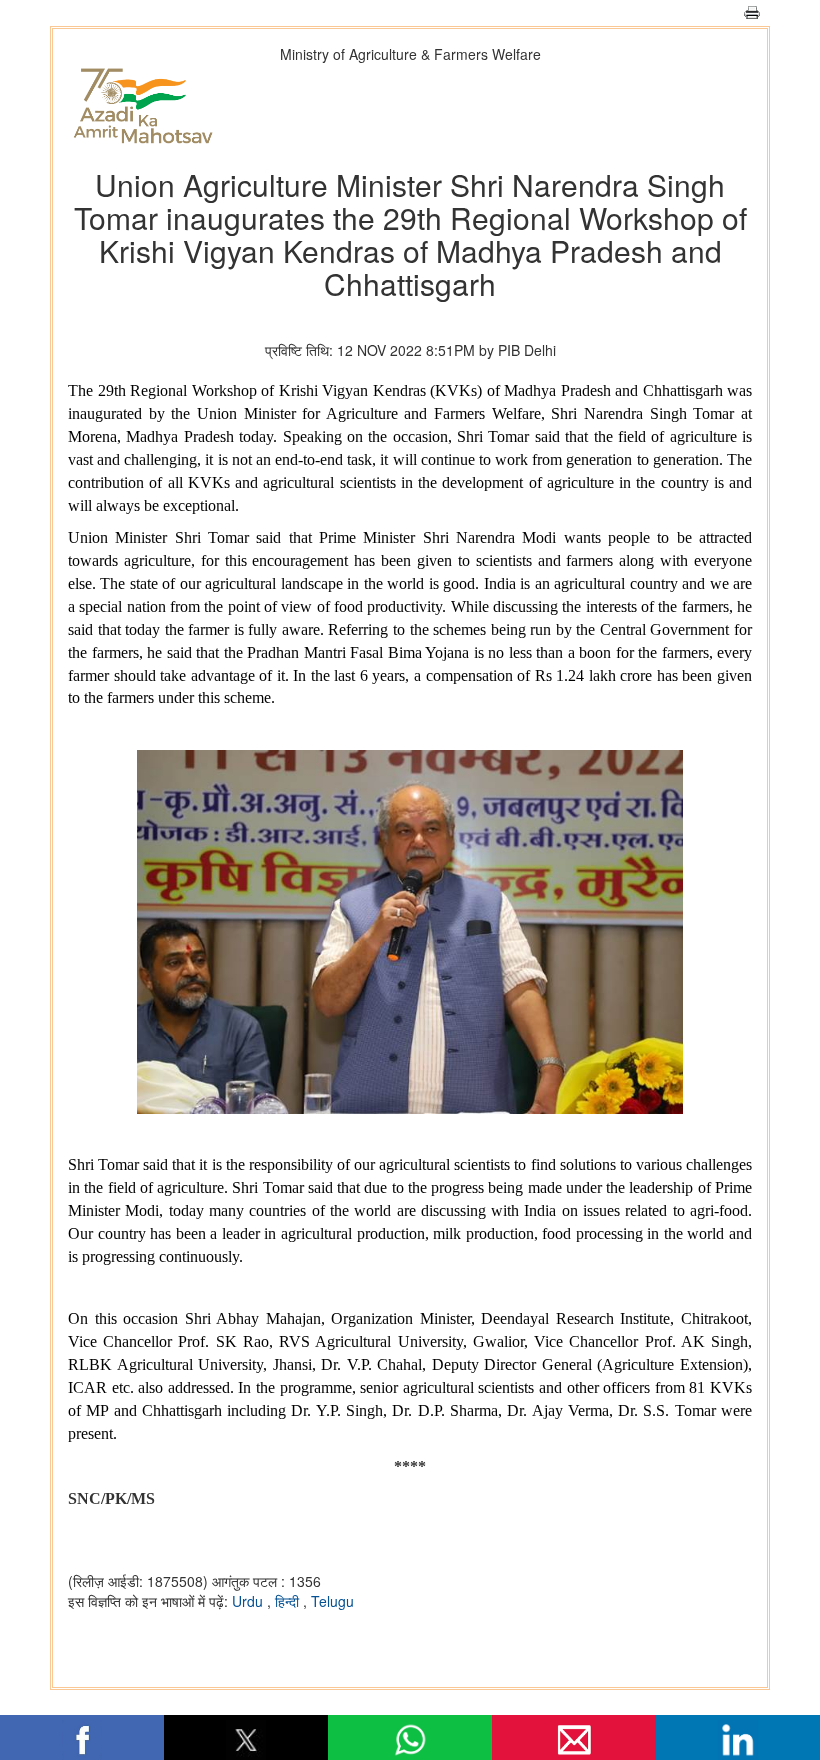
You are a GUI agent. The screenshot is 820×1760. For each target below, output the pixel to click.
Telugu (332, 1601)
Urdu (249, 1601)
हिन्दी (289, 1601)
